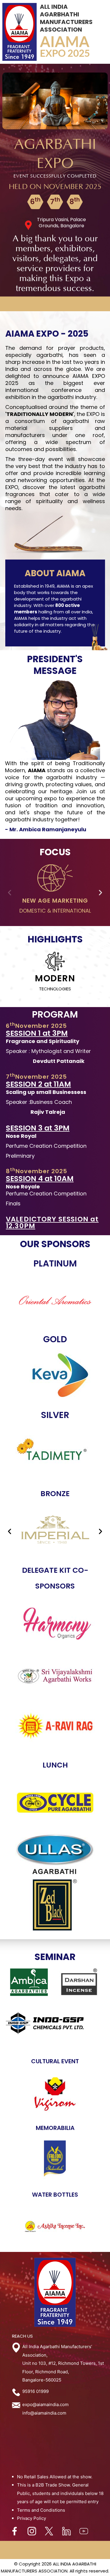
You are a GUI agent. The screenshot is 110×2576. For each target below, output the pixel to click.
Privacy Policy (32, 2518)
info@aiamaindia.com (44, 2413)
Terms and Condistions (41, 2510)
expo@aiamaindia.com (45, 2404)
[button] (10, 893)
